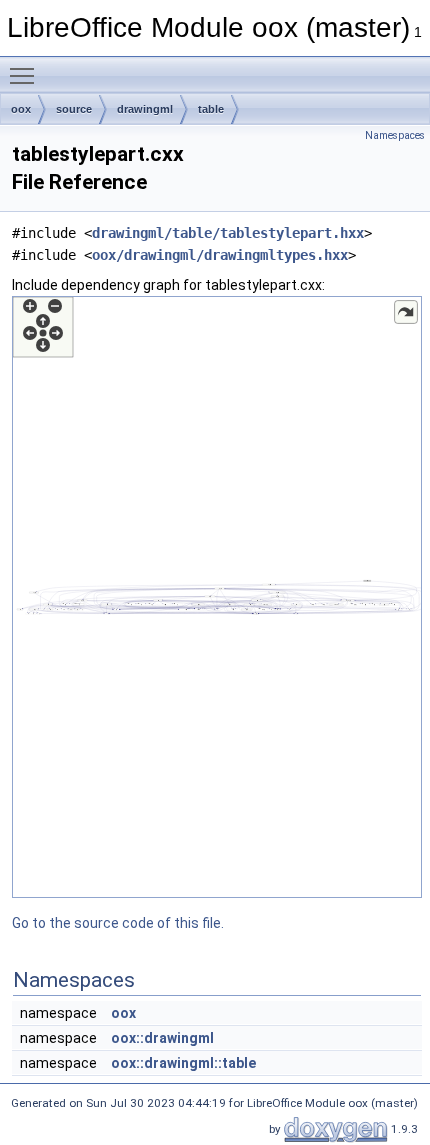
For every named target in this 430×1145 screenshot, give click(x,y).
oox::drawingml (162, 1038)
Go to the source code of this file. (118, 923)
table (211, 109)
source (74, 109)
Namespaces (395, 135)
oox (21, 109)
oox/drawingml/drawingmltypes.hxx (220, 255)
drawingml (145, 109)
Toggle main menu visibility (26, 75)
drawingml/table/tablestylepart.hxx (228, 233)
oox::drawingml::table (183, 1063)
